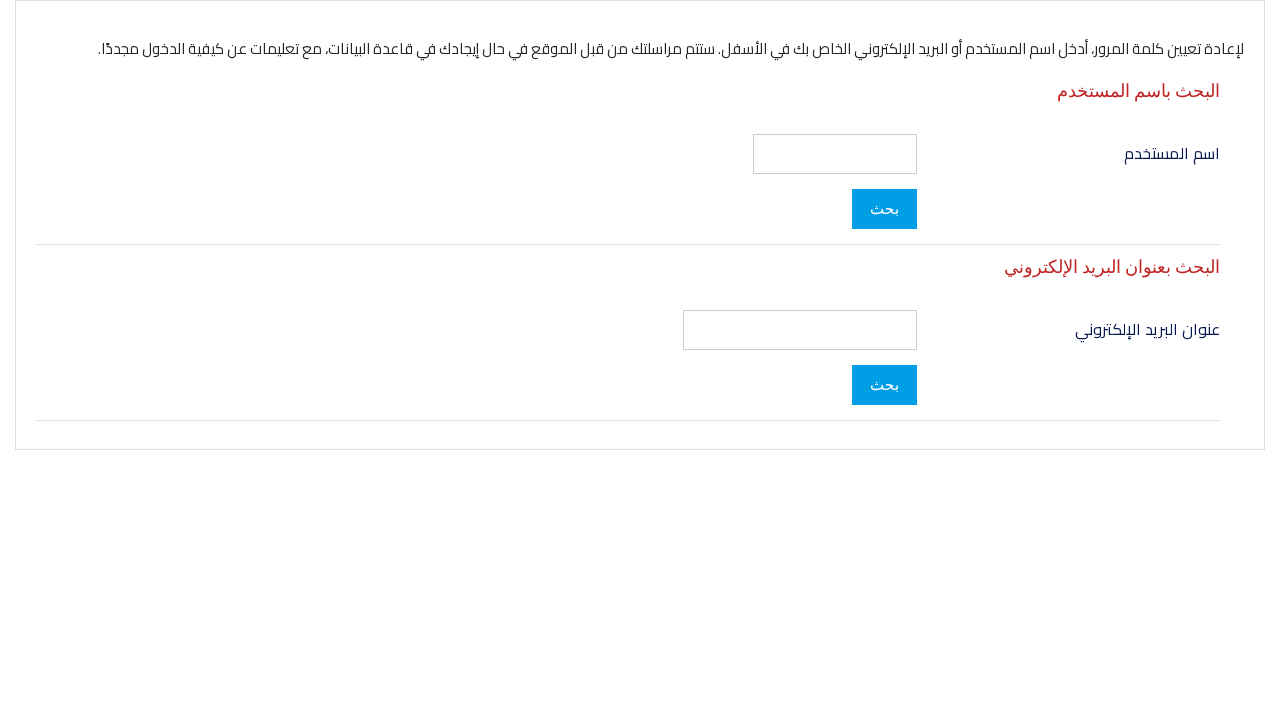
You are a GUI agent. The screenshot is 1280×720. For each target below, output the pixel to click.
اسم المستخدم (1172, 153)
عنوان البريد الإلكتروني (1147, 329)
